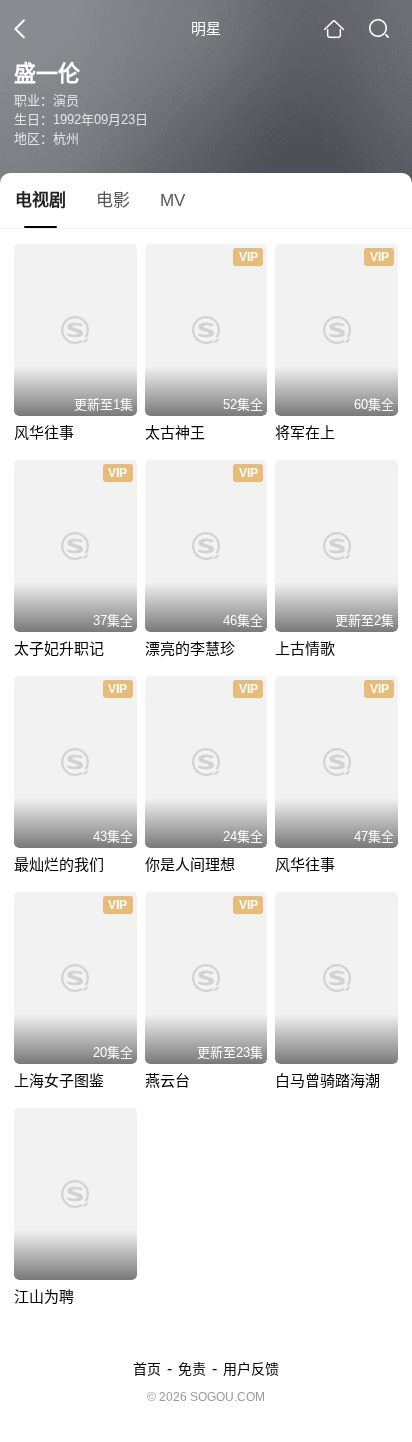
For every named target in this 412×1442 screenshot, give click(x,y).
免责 (192, 1369)
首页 (147, 1369)
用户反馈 (251, 1369)
